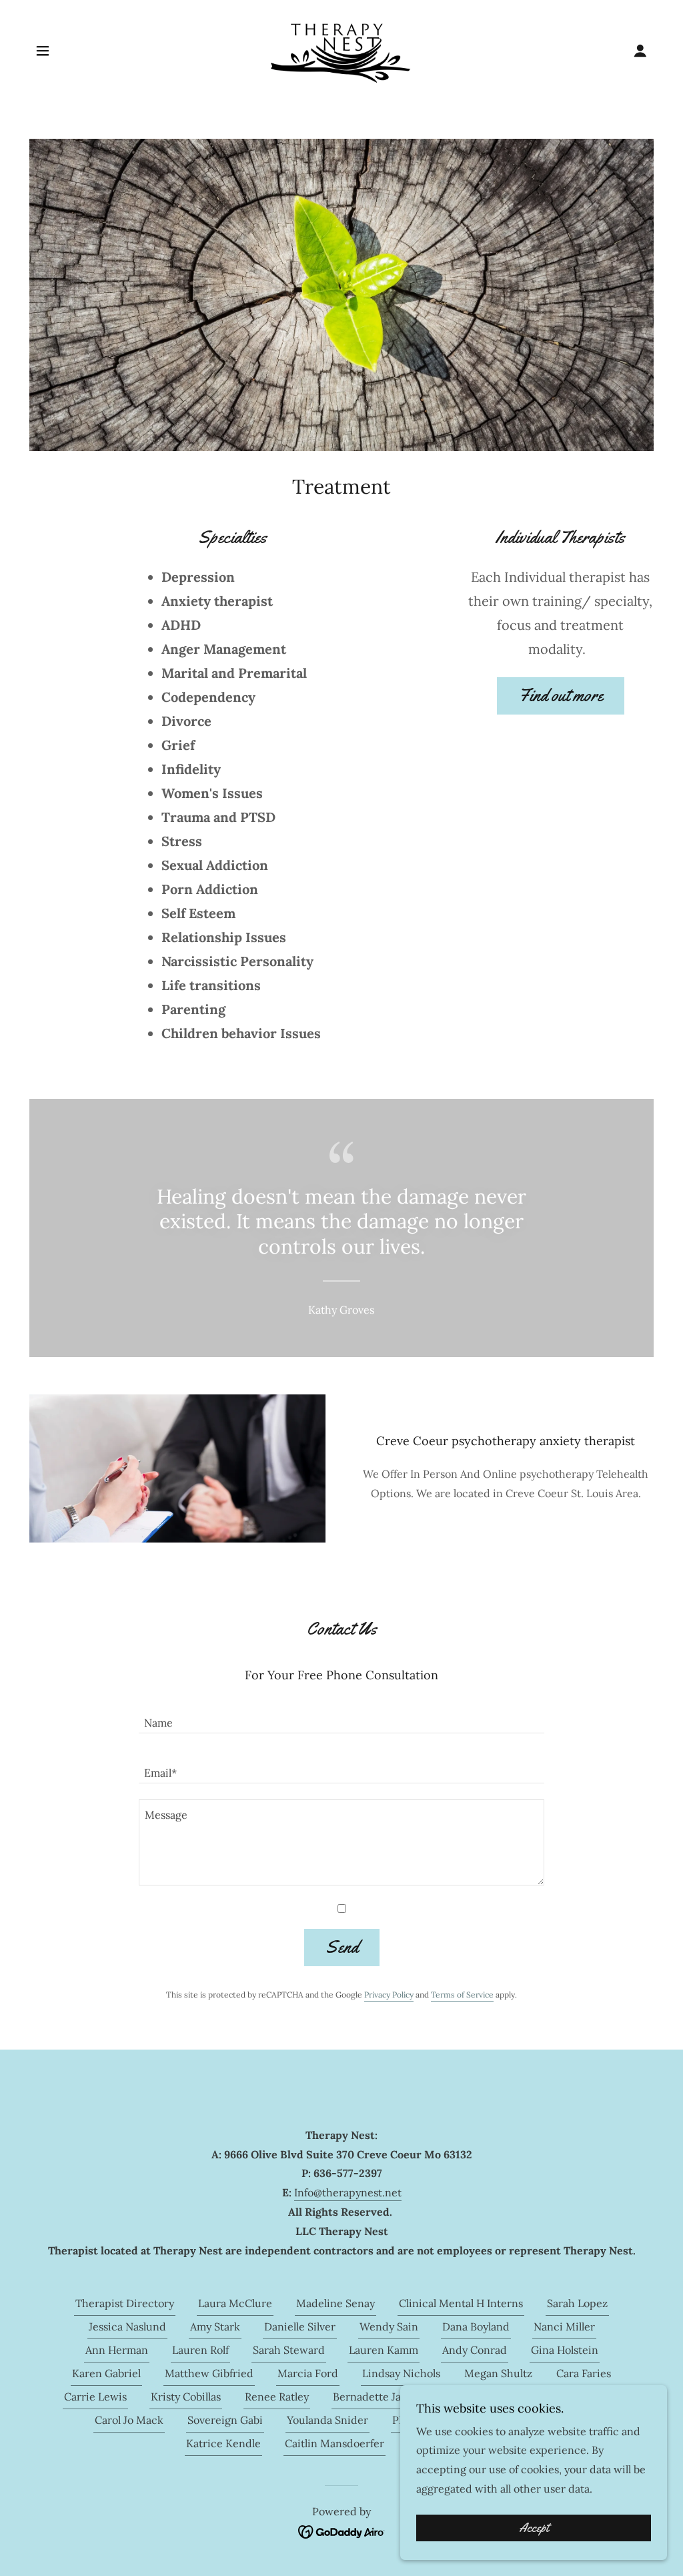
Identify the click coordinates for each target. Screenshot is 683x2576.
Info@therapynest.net (348, 2192)
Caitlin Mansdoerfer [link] (334, 2443)
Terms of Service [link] (462, 1995)
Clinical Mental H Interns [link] (461, 2303)
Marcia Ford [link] (308, 2373)
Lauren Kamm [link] (384, 2350)
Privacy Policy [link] (389, 1995)
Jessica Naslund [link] (127, 2326)
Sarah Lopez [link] (577, 2303)
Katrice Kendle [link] (223, 2443)
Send (342, 1947)
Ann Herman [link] (117, 2350)
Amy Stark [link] (215, 2326)
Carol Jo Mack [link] (129, 2420)
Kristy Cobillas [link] (186, 2397)
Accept (534, 2528)
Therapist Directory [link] (125, 2303)
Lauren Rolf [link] (200, 2350)
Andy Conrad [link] (475, 2350)
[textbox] (341, 1716)
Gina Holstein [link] (565, 2350)
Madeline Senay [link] (335, 2303)
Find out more (561, 696)
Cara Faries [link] (584, 2373)
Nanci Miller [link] (564, 2326)
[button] (43, 51)
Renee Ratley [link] (277, 2397)
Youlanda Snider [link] (327, 2420)
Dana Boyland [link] (476, 2326)
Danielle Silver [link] (300, 2326)
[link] (342, 49)
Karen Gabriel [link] (106, 2373)
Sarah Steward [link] (289, 2350)
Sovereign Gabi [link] (225, 2420)
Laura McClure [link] (235, 2303)
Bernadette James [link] (377, 2397)
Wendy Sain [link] (389, 2326)
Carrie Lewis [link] (95, 2397)
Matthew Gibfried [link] (209, 2373)
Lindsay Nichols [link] (401, 2373)
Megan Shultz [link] (498, 2373)
